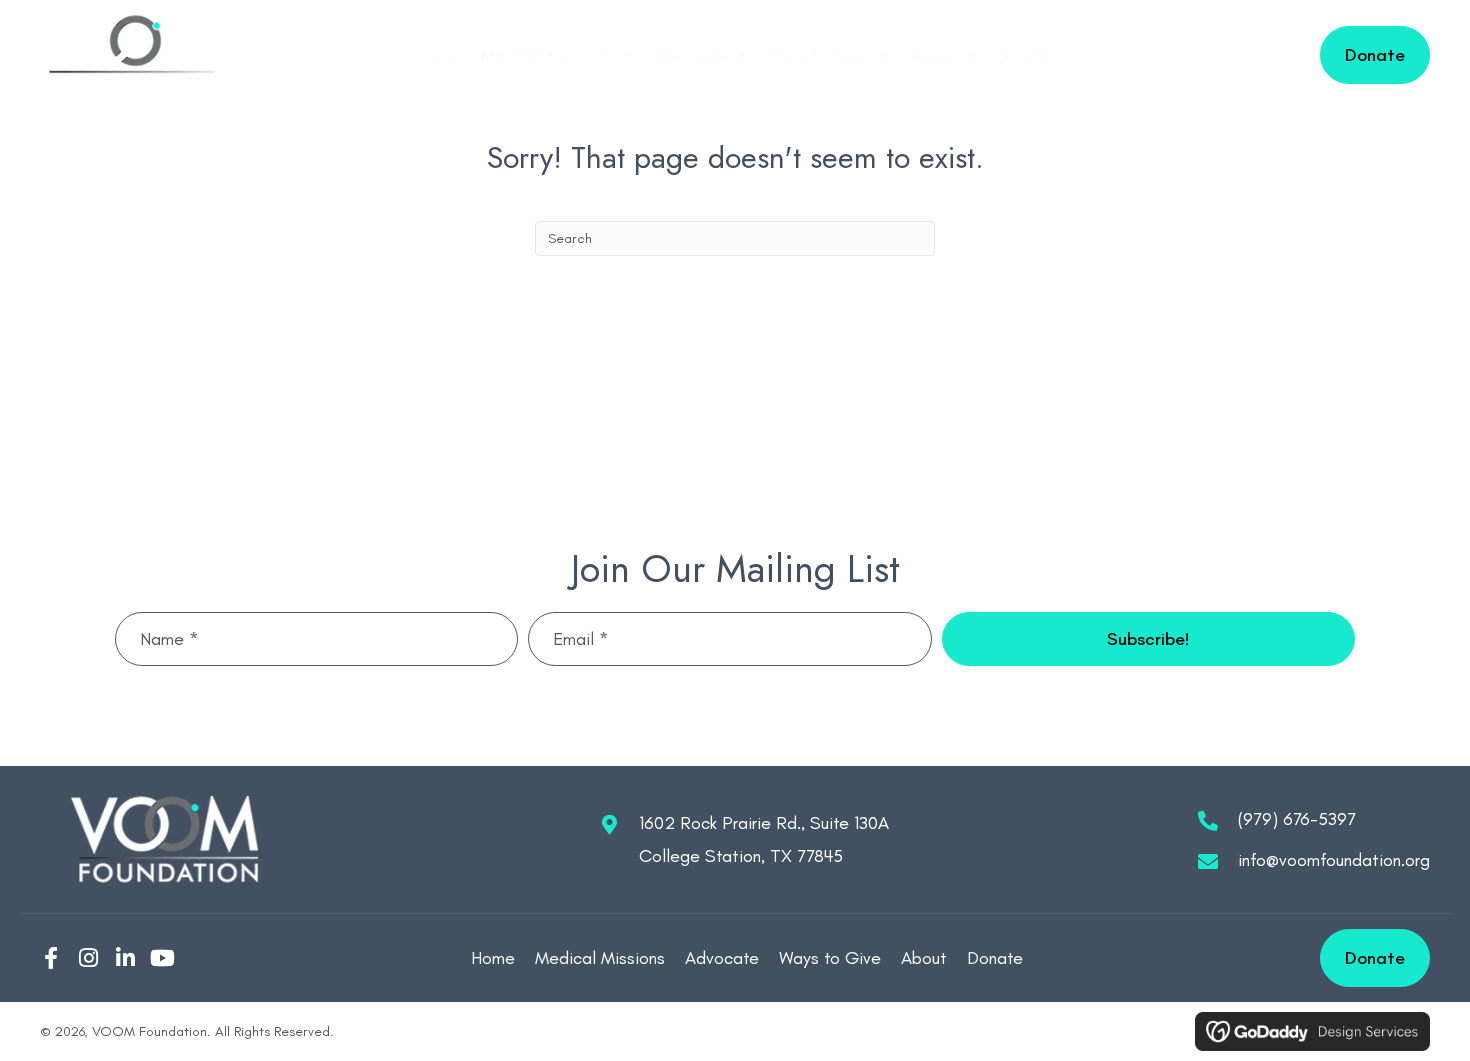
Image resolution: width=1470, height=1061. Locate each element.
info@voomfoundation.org (1334, 860)
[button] (1148, 639)
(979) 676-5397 (1297, 819)
